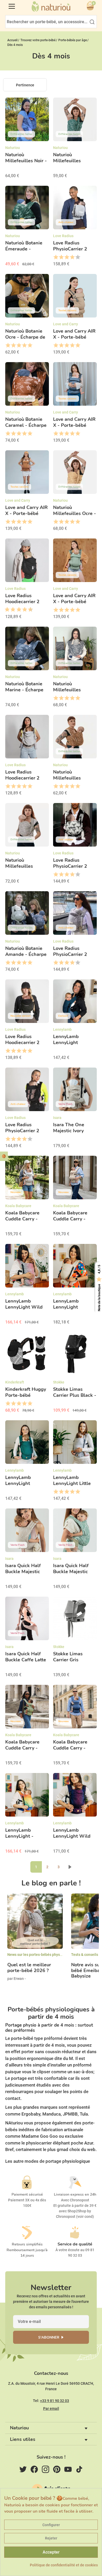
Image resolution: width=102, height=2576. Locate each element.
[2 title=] (61, 257)
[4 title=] (72, 257)
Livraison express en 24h (75, 2194)
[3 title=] (67, 257)
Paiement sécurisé (27, 2194)
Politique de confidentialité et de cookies (64, 2565)
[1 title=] (56, 257)
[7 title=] (23, 610)
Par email (51, 2409)
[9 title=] (29, 610)
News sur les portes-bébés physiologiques (42, 1955)
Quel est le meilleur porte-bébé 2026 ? (29, 1968)
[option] (35, 1942)
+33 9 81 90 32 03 (55, 2401)
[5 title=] (78, 257)
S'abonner (49, 2337)
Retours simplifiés (27, 2244)
